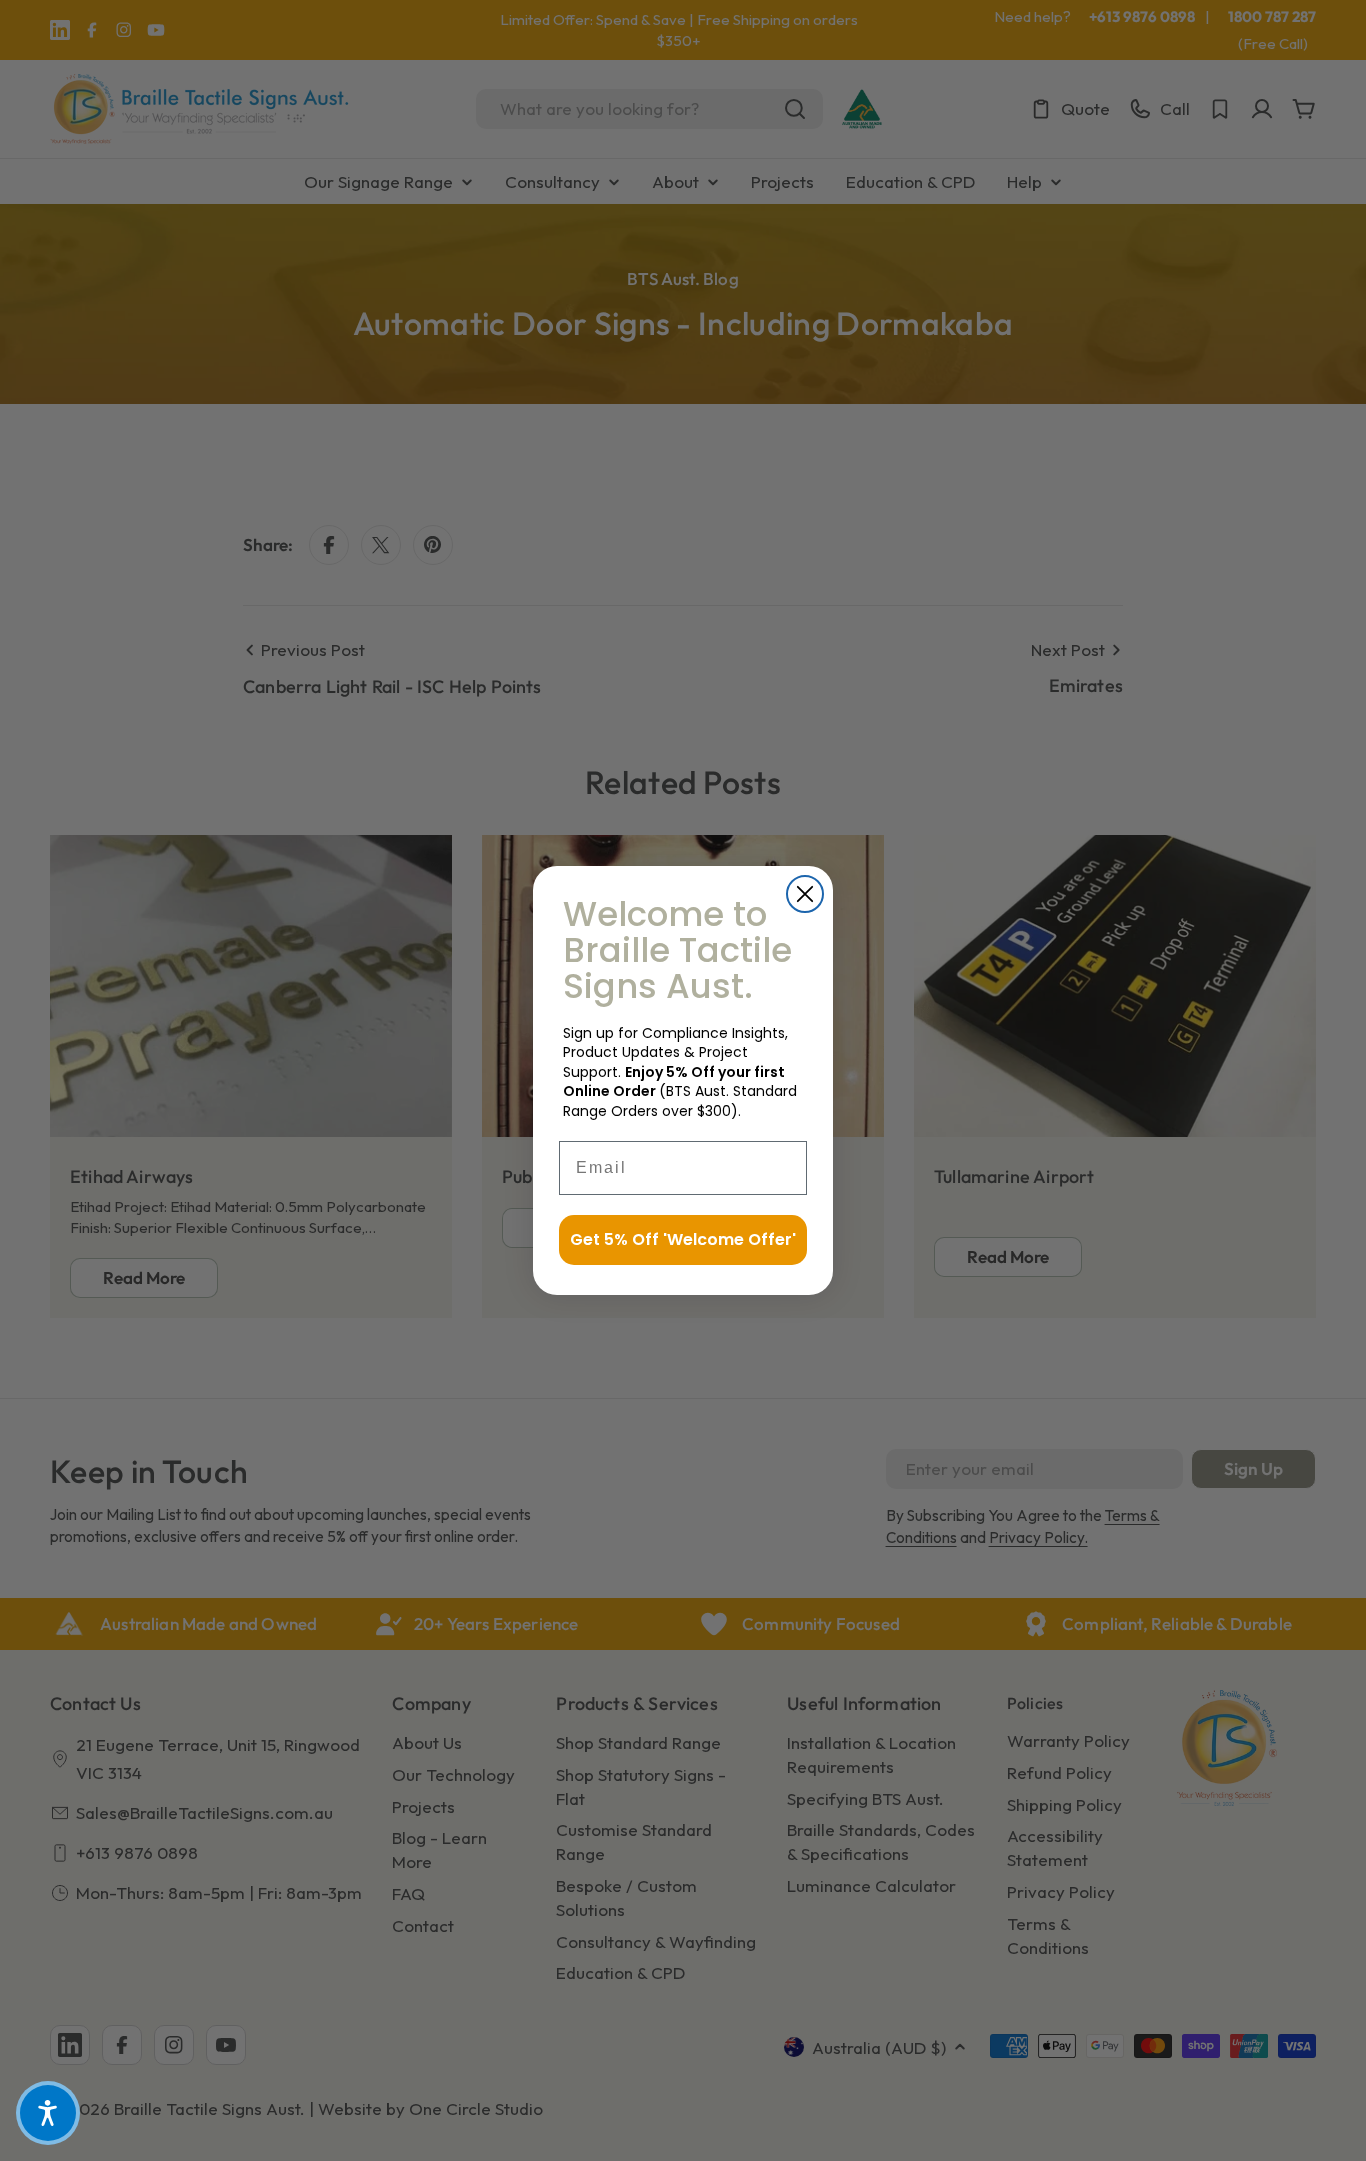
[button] (48, 2113)
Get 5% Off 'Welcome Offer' (683, 1239)
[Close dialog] (805, 894)
